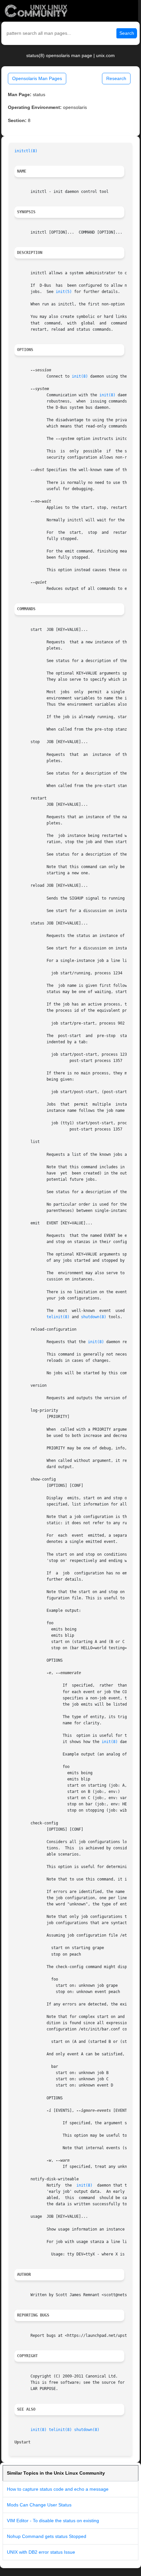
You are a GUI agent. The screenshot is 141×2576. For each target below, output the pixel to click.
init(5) (64, 292)
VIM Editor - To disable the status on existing (53, 2521)
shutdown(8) (94, 1317)
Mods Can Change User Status (39, 2505)
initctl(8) (26, 151)
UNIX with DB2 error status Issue (41, 2552)
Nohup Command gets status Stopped (47, 2536)
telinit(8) (58, 1317)
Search (127, 33)
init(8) (80, 376)
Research (116, 78)
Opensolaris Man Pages (37, 78)
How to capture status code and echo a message (58, 2489)
